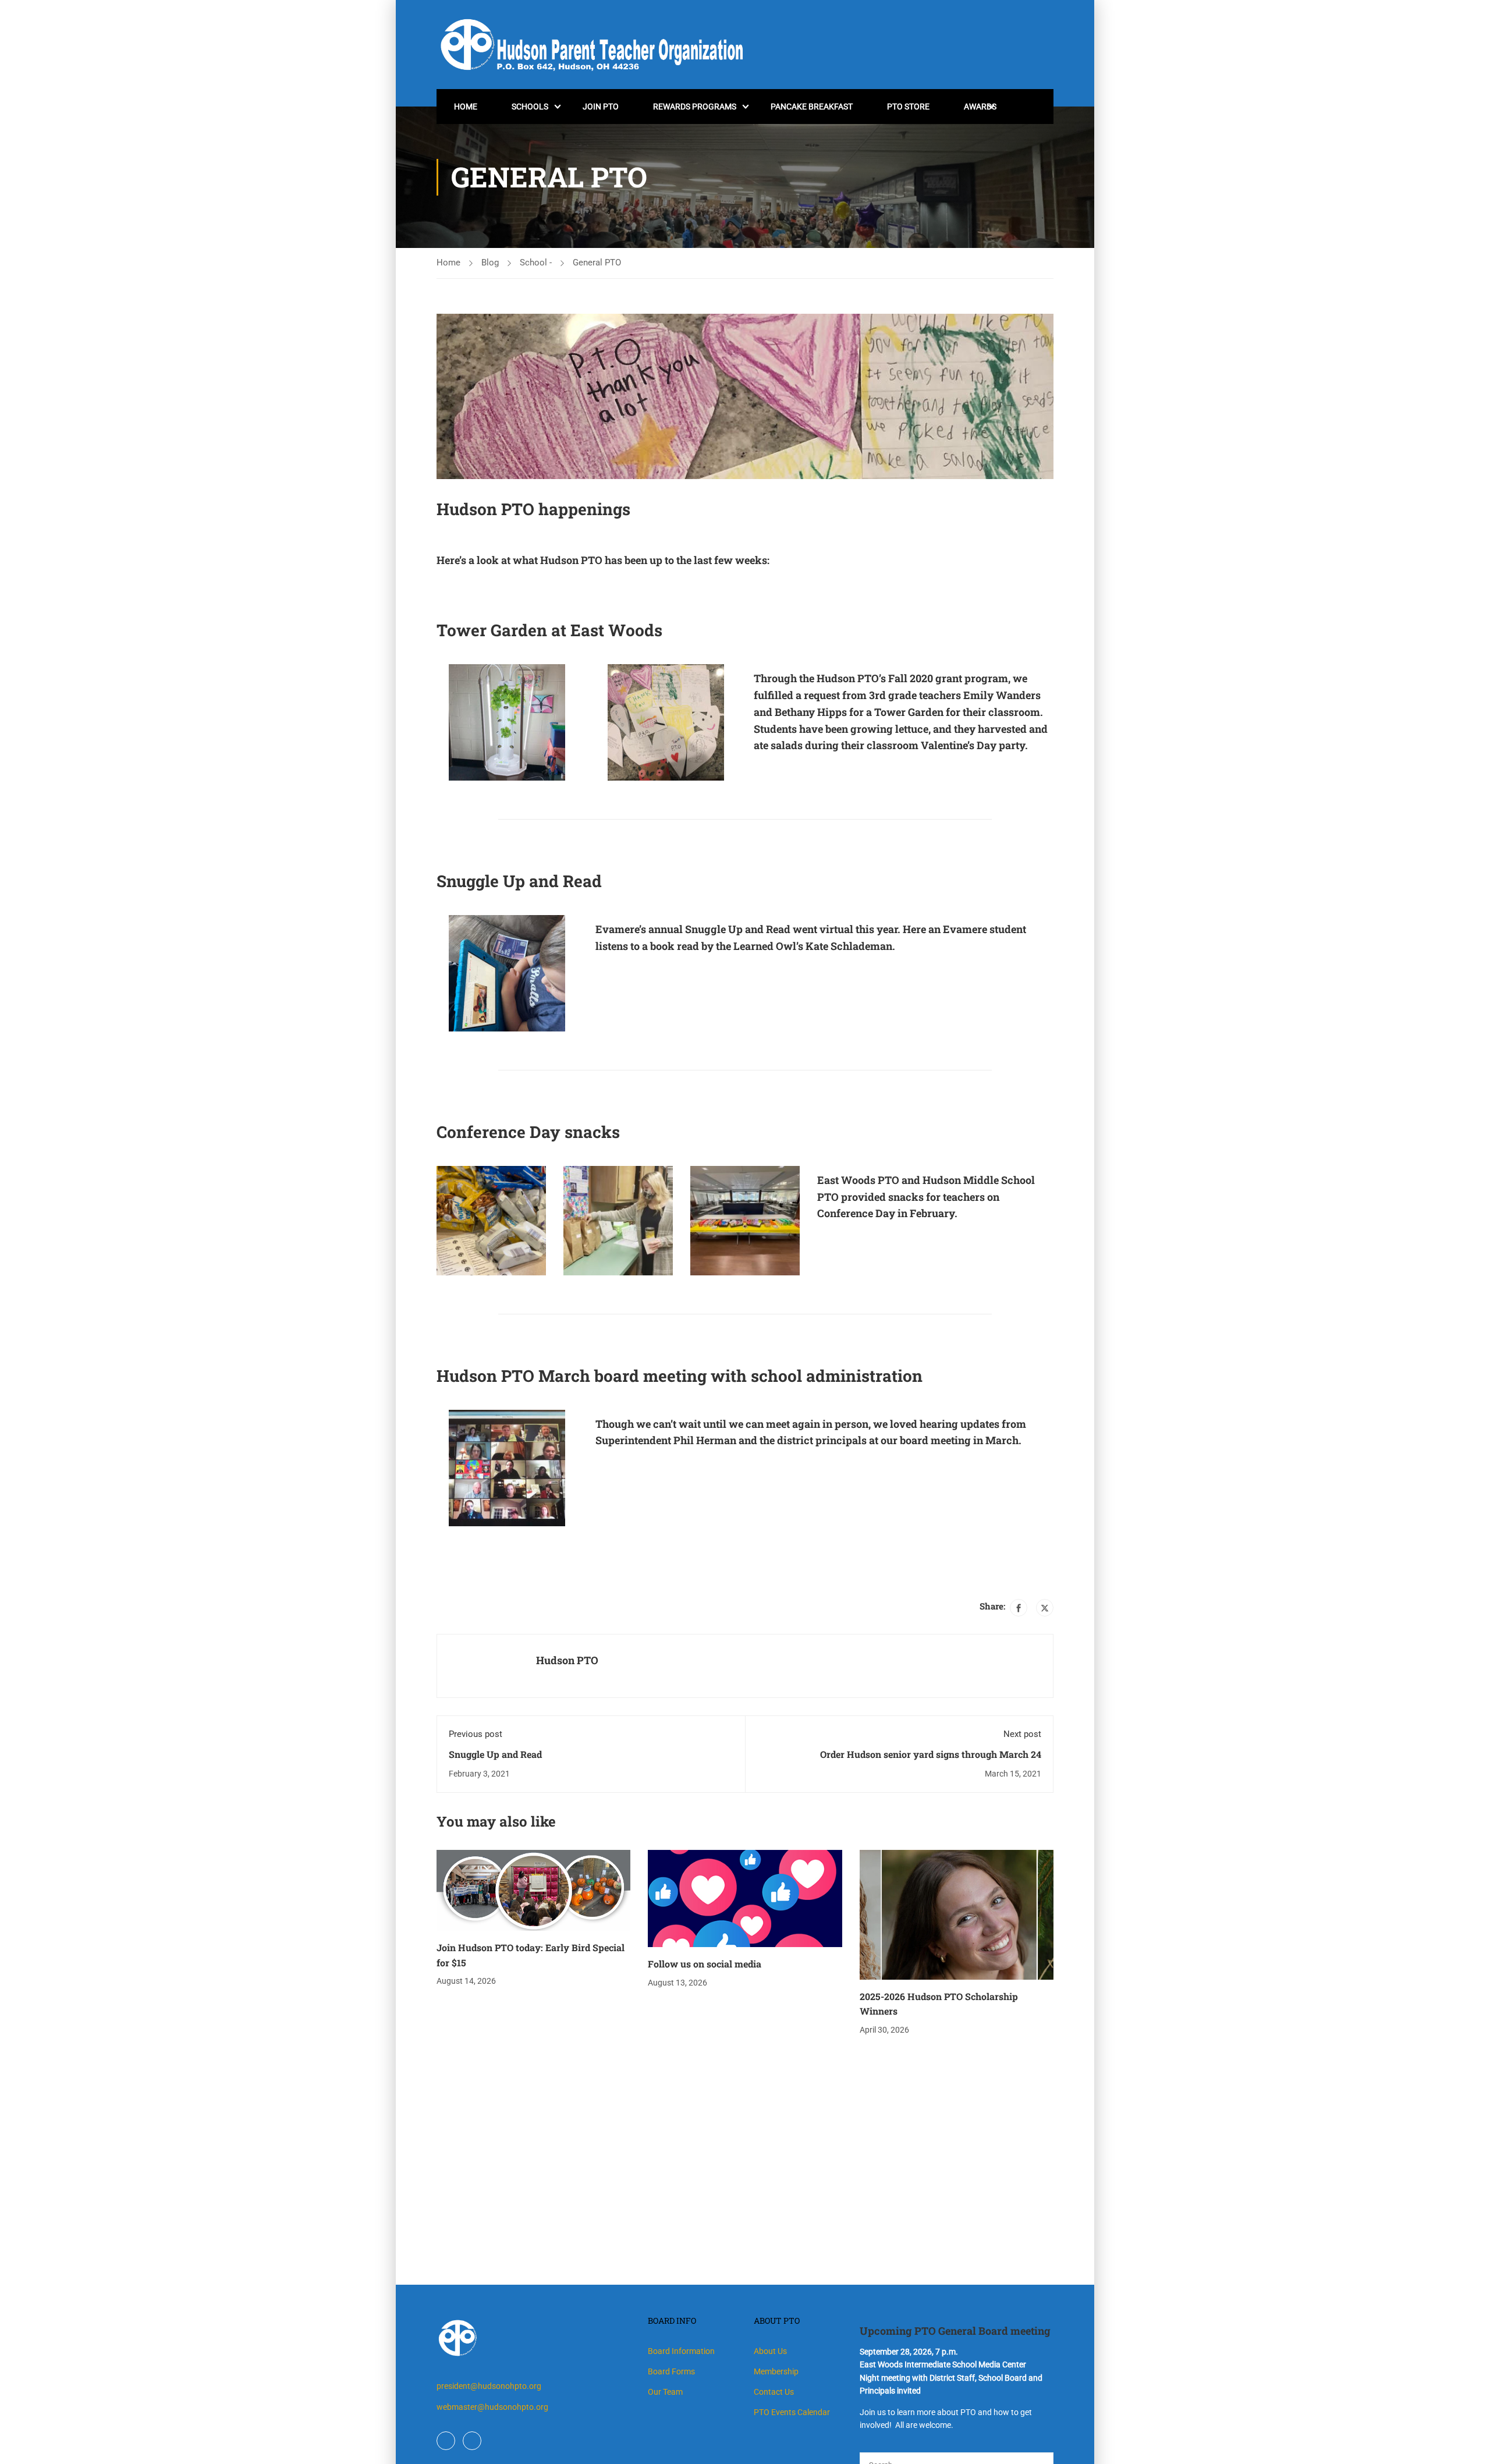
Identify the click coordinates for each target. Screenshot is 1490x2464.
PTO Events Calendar (792, 2412)
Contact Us (774, 2392)
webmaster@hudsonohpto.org (492, 2407)
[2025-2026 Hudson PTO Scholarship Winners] (957, 1914)
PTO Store (908, 107)
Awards (980, 107)
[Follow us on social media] (745, 1898)
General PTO (597, 263)
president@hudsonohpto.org (489, 2386)
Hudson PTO (567, 1660)
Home (466, 107)
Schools (530, 107)
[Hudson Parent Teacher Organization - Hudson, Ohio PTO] (597, 45)
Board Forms (671, 2371)
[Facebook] (1019, 1608)
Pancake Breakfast (812, 107)
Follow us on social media (705, 1964)
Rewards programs (695, 107)
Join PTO (601, 107)
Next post (1022, 1734)
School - (536, 263)
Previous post (476, 1734)
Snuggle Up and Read (495, 1754)
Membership (776, 2371)
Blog (490, 263)
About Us (770, 2351)
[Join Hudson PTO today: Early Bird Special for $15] (533, 1890)
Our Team (665, 2392)
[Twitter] (1045, 1608)
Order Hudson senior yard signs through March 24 (931, 1754)
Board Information (681, 2351)
